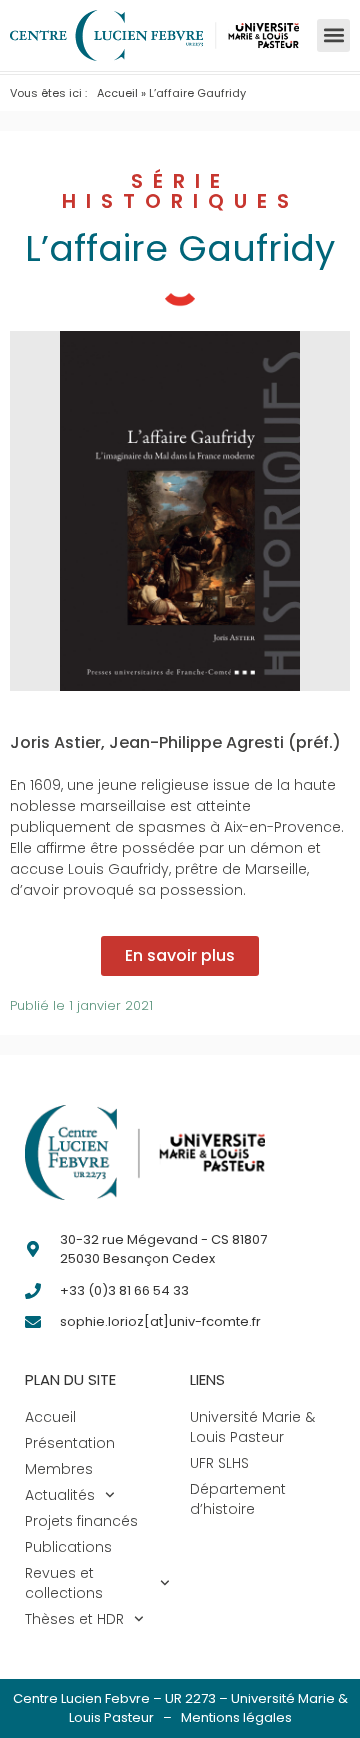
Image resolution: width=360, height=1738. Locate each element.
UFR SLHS (219, 1463)
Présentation (70, 1443)
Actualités (60, 1495)
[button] (333, 35)
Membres (59, 1469)
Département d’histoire (238, 1499)
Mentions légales (236, 1717)
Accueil (117, 93)
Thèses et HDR (74, 1619)
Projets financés (81, 1521)
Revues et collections (64, 1583)
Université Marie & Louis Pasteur (252, 1427)
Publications (68, 1547)
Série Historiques (180, 191)
